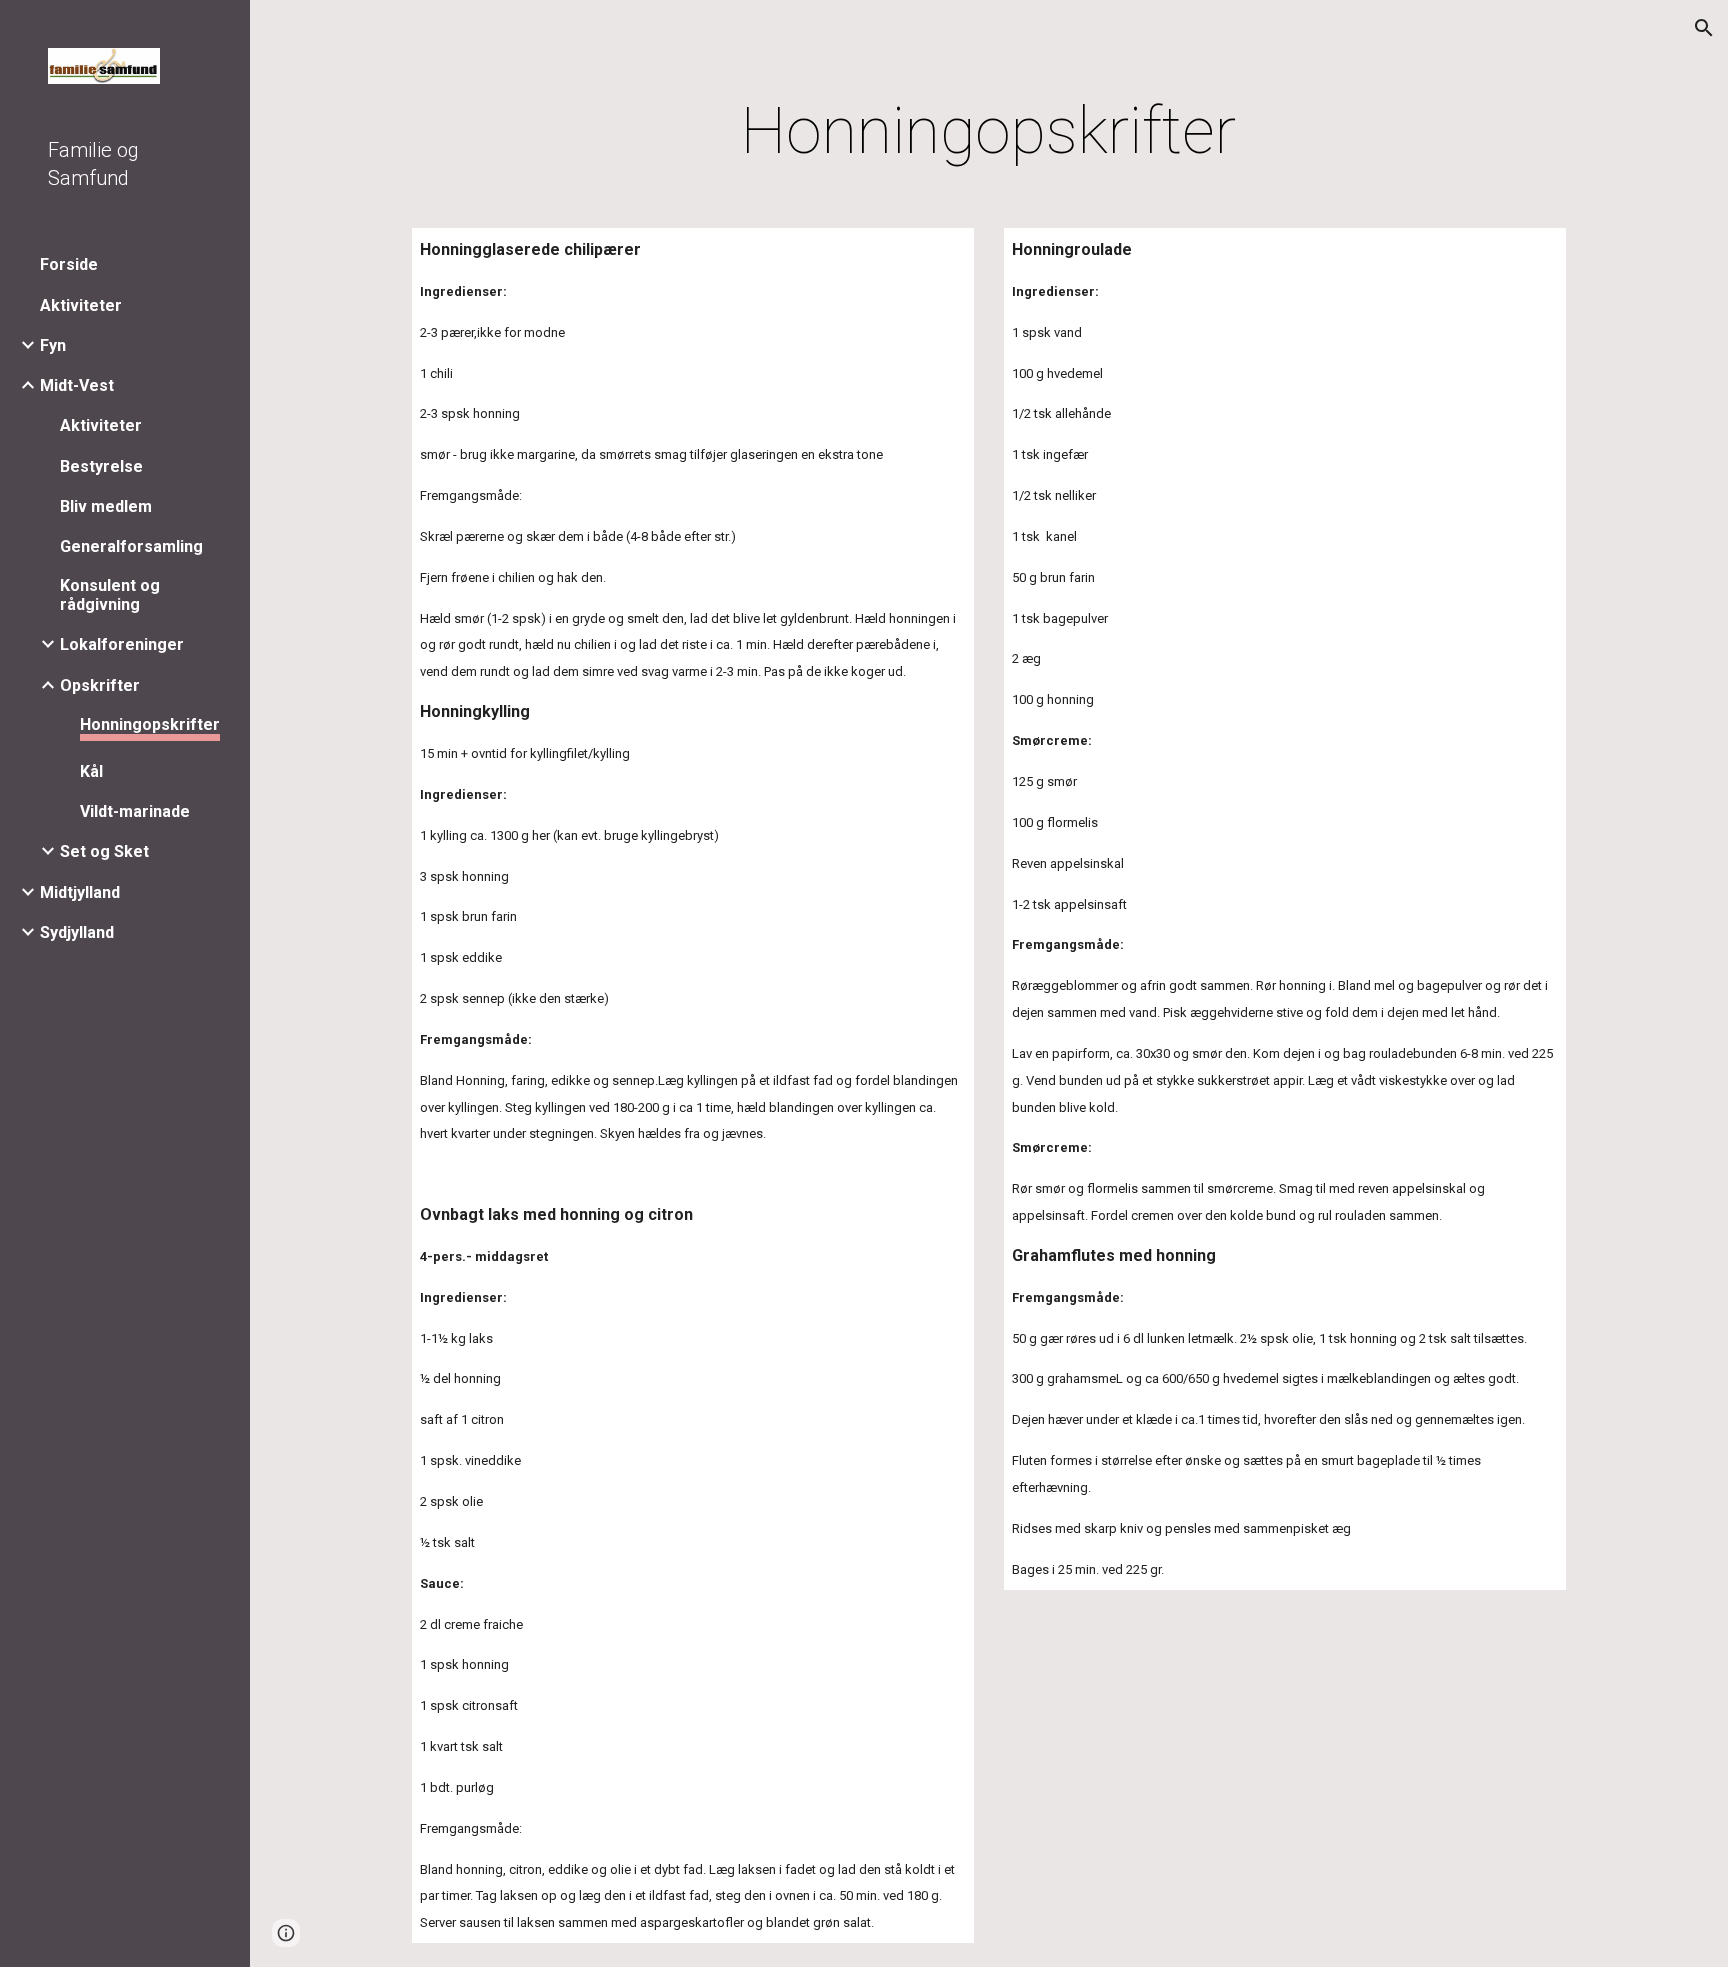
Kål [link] (91, 771)
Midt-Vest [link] (77, 385)
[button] (1704, 28)
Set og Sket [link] (104, 851)
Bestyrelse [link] (101, 466)
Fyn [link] (53, 345)
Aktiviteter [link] (81, 305)
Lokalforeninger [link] (122, 644)
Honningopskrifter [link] (150, 724)
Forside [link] (69, 264)
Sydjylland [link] (77, 932)
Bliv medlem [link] (106, 506)
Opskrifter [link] (100, 685)
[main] (989, 132)
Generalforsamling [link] (131, 546)
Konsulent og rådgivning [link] (110, 595)
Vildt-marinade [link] (135, 811)
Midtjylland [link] (80, 892)
